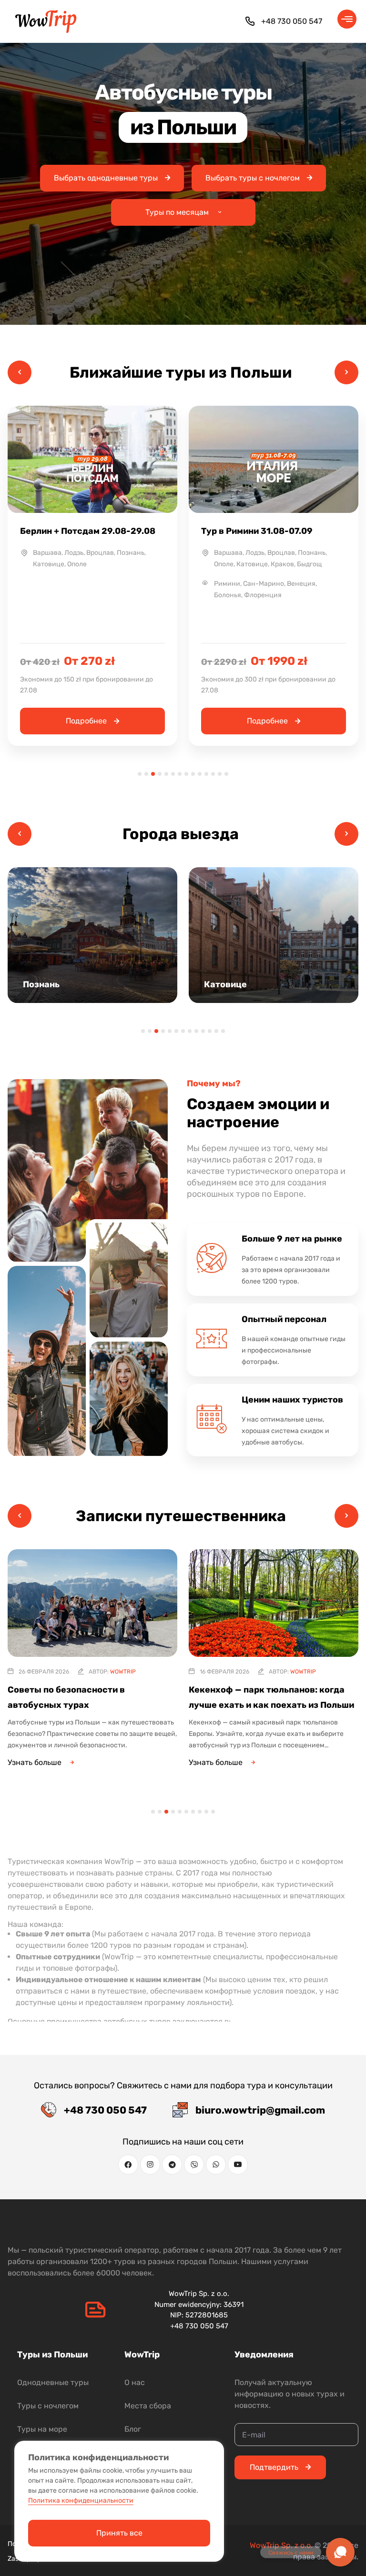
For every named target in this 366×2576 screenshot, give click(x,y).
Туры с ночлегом (48, 2406)
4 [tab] (160, 774)
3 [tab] (153, 774)
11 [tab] (206, 774)
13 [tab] (220, 774)
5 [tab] (166, 774)
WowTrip (122, 1672)
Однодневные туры (53, 2382)
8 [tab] (186, 774)
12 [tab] (213, 774)
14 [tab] (226, 774)
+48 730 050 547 (292, 21)
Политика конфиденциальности (81, 2501)
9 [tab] (193, 774)
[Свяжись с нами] (340, 2552)
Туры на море (42, 2429)
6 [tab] (173, 774)
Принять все (119, 2533)
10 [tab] (200, 774)
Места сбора (148, 2406)
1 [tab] (140, 774)
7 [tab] (180, 774)
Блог (133, 2429)
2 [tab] (146, 774)
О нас (135, 2382)
